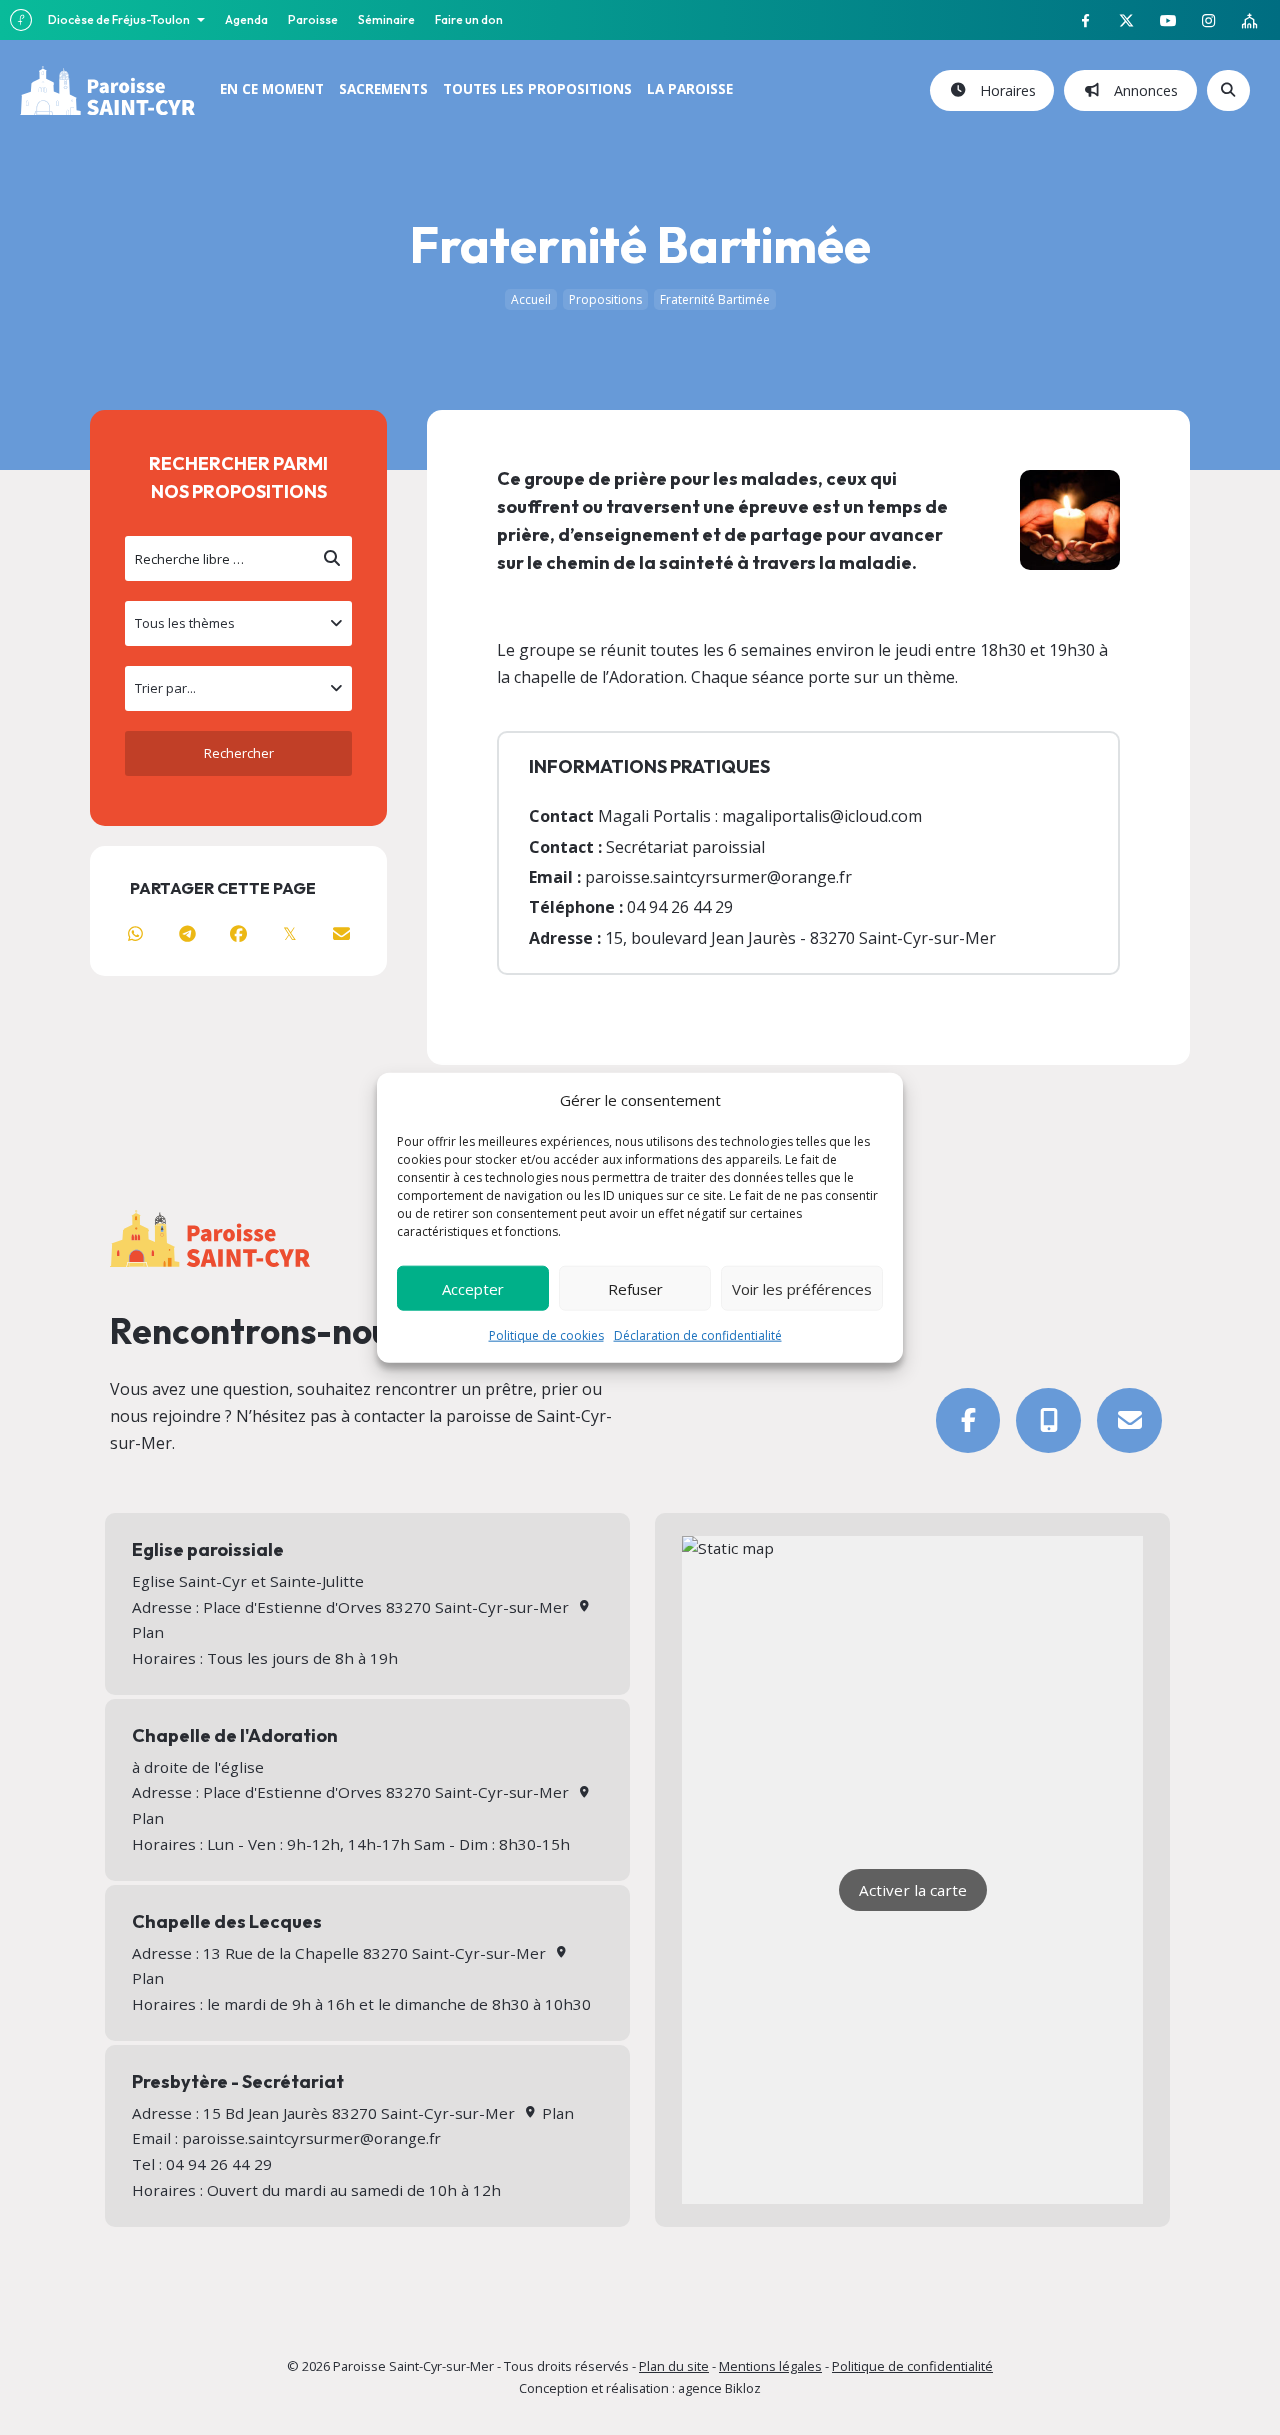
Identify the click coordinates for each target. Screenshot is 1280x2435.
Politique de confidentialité (912, 2366)
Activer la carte (913, 1890)
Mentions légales (770, 2366)
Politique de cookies (546, 1335)
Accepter (473, 1288)
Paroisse (313, 19)
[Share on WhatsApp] (135, 933)
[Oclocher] (1048, 1420)
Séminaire (386, 19)
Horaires (1004, 90)
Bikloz (743, 2388)
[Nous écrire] (1129, 1420)
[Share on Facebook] (238, 933)
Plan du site (674, 2366)
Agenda (246, 19)
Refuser (635, 1288)
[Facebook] (968, 1420)
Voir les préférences (802, 1288)
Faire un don (469, 19)
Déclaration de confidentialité (698, 1335)
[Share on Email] (341, 933)
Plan (555, 2113)
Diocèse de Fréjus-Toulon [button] (120, 19)
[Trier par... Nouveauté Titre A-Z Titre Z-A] (238, 688)
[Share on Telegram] (186, 933)
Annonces (1142, 90)
